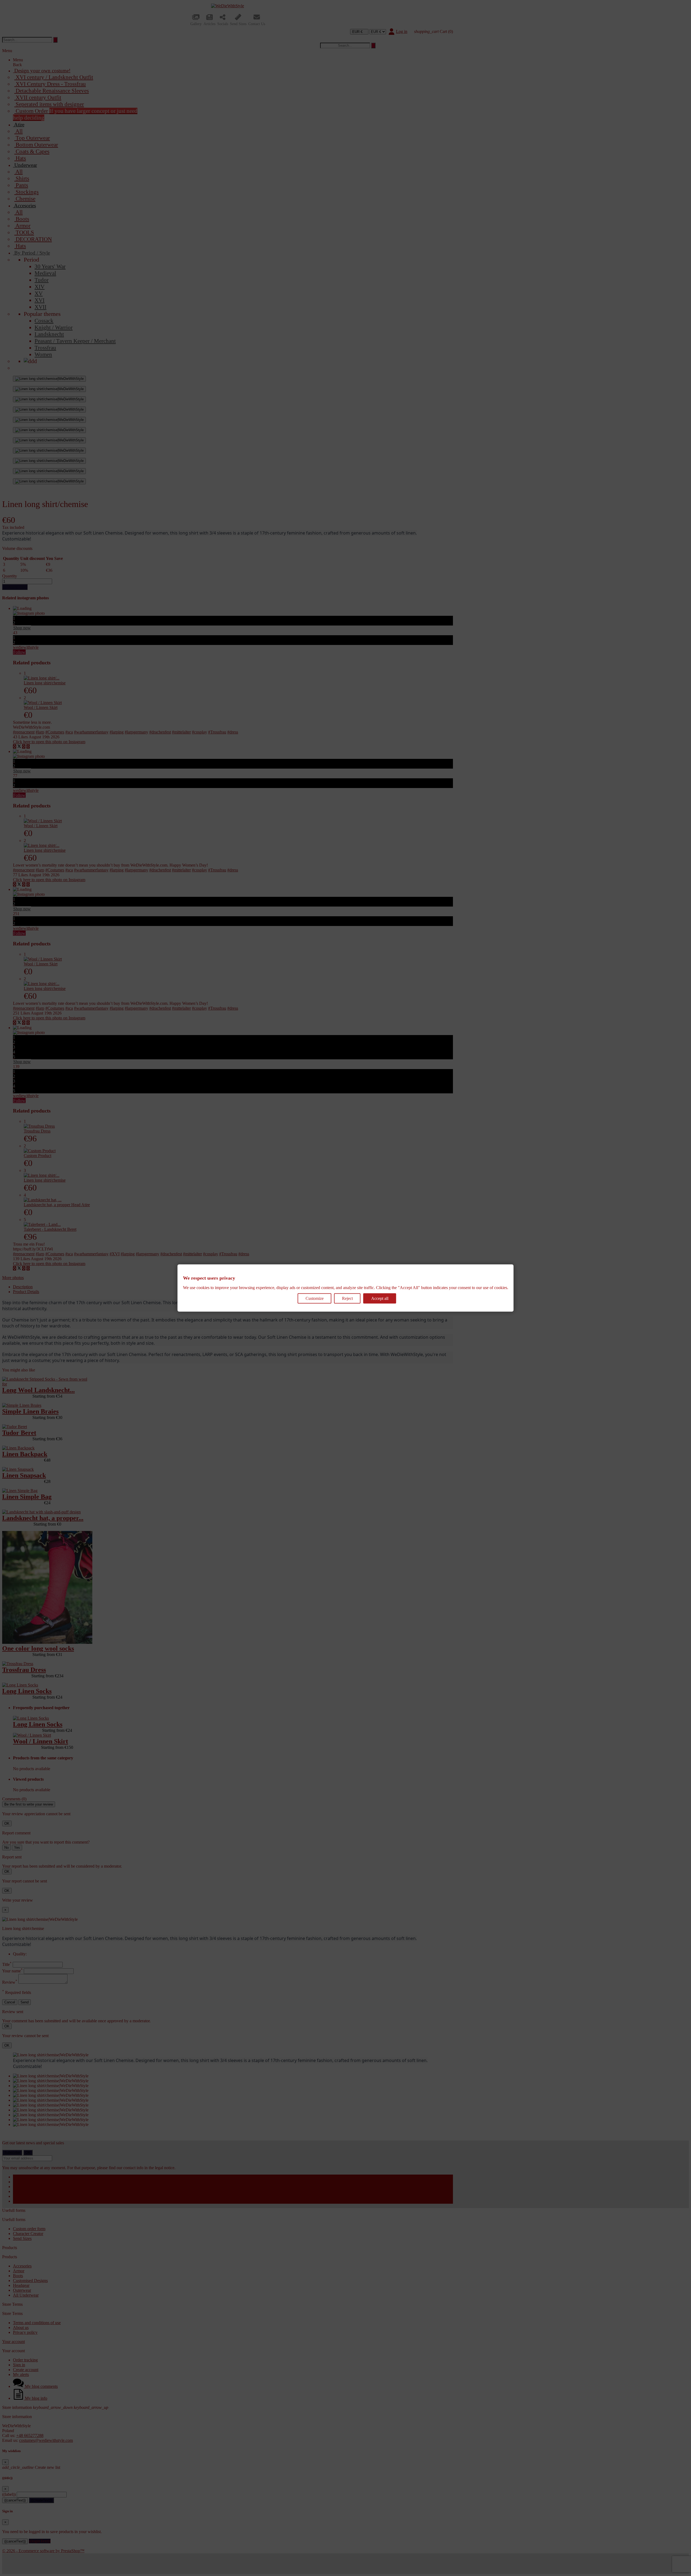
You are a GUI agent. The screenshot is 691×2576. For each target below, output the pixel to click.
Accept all (380, 1298)
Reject (347, 1298)
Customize (315, 1298)
